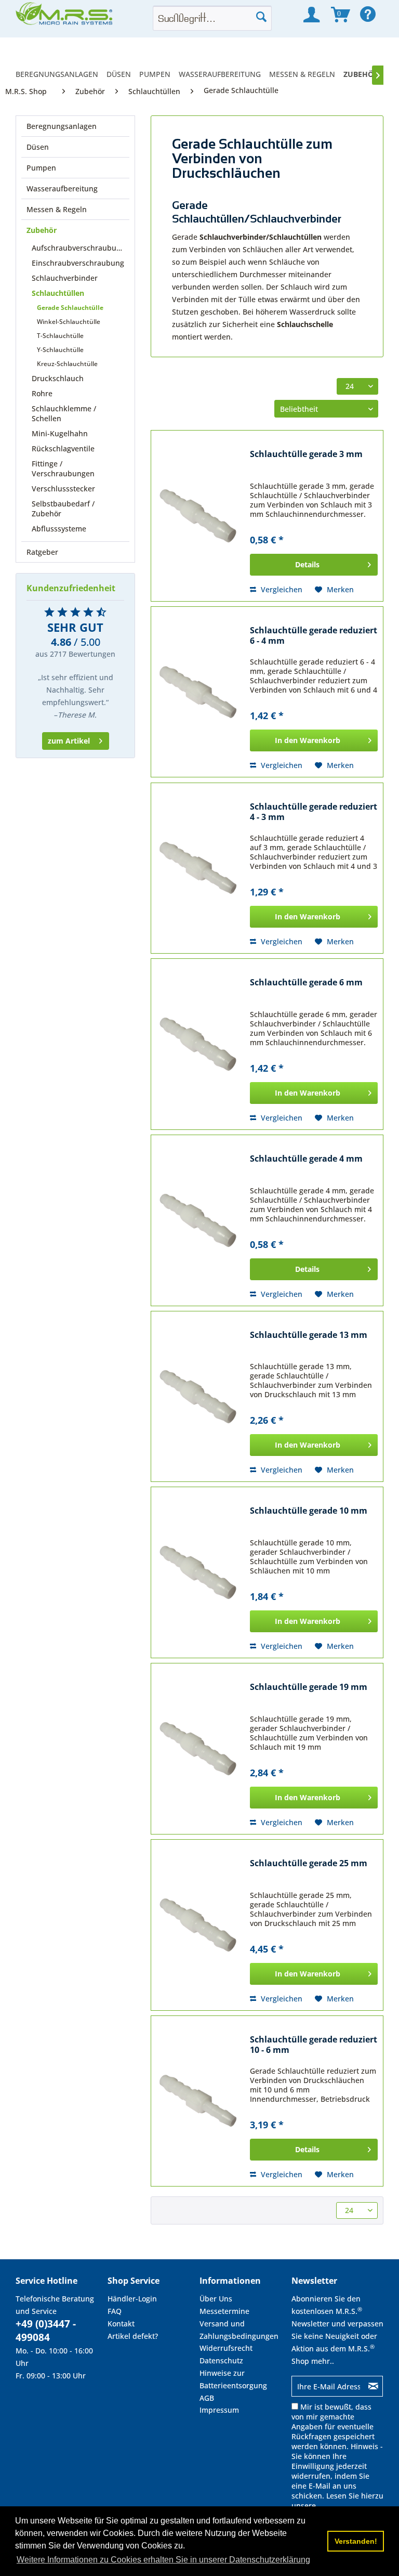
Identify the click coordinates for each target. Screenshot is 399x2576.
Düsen (38, 147)
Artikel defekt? (133, 2336)
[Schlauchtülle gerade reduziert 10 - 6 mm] (198, 2101)
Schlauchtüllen (58, 293)
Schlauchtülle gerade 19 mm (309, 1687)
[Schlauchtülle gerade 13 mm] (198, 1397)
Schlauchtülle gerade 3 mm (306, 454)
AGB (207, 2398)
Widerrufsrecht (226, 2348)
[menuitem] (59, 74)
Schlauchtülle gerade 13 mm (309, 1335)
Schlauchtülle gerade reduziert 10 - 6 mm (314, 2045)
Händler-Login (132, 2299)
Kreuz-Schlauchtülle (67, 364)
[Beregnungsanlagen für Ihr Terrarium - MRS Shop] (65, 17)
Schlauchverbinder (65, 278)
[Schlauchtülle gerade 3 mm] (198, 516)
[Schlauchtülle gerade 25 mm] (198, 1925)
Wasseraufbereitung (62, 188)
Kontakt (121, 2324)
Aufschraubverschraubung (78, 248)
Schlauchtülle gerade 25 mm (309, 1863)
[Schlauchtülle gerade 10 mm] (198, 1572)
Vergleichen (281, 589)
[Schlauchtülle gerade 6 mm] (198, 1044)
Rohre (42, 393)
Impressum (219, 2410)
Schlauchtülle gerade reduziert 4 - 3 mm (314, 812)
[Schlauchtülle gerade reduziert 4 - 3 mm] (198, 868)
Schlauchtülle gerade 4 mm (306, 1159)
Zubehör (42, 230)
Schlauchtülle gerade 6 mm (306, 983)
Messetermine (224, 2311)
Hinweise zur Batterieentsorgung (233, 2379)
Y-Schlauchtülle (60, 350)
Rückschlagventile (63, 448)
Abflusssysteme (59, 529)
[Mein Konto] (311, 15)
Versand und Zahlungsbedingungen (239, 2330)
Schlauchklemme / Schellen (64, 413)
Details (307, 564)
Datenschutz (221, 2360)
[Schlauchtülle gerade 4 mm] (198, 1220)
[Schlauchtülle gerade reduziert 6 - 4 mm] (198, 692)
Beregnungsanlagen (62, 126)
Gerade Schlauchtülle (70, 308)
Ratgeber (42, 552)
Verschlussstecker (63, 489)
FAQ (115, 2311)
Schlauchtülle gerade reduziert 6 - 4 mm (314, 636)
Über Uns (216, 2299)
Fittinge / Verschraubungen (63, 469)
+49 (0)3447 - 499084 (46, 2331)
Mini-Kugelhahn (60, 433)
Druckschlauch (58, 378)
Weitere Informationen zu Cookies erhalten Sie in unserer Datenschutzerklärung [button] (163, 2560)
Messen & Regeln (57, 209)
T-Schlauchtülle (60, 336)
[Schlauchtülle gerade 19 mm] (198, 1749)
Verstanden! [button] (356, 2541)
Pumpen (41, 168)
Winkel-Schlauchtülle (69, 322)
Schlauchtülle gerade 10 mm (309, 1511)
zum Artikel (69, 741)
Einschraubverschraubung (78, 263)
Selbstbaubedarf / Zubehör (63, 509)
